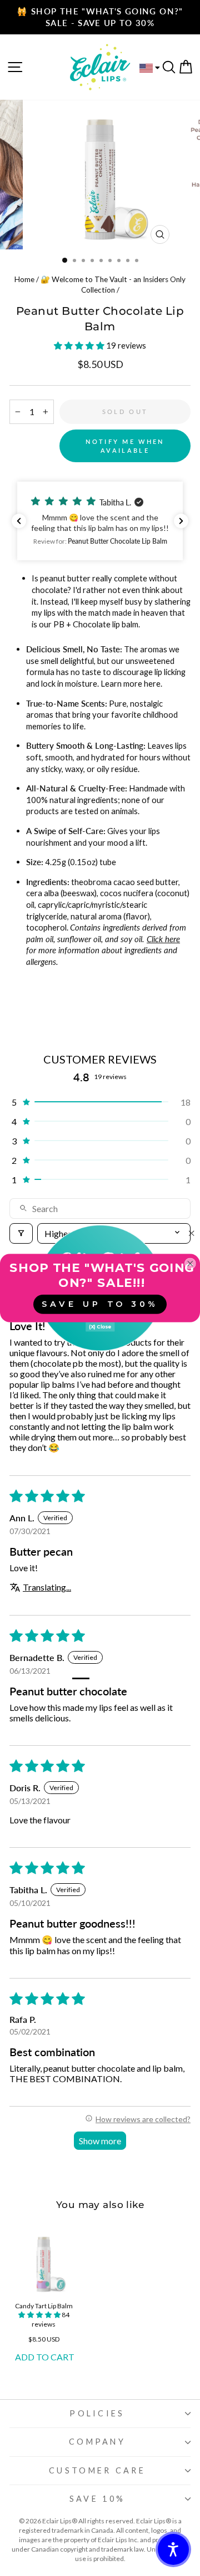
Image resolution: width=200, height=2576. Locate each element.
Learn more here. (131, 683)
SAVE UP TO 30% (100, 1304)
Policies (97, 2413)
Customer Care (97, 2470)
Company (97, 2442)
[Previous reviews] (19, 521)
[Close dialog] (191, 1233)
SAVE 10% (97, 2499)
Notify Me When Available (125, 446)
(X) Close (100, 1327)
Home (24, 279)
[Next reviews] (181, 521)
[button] (80, 345)
